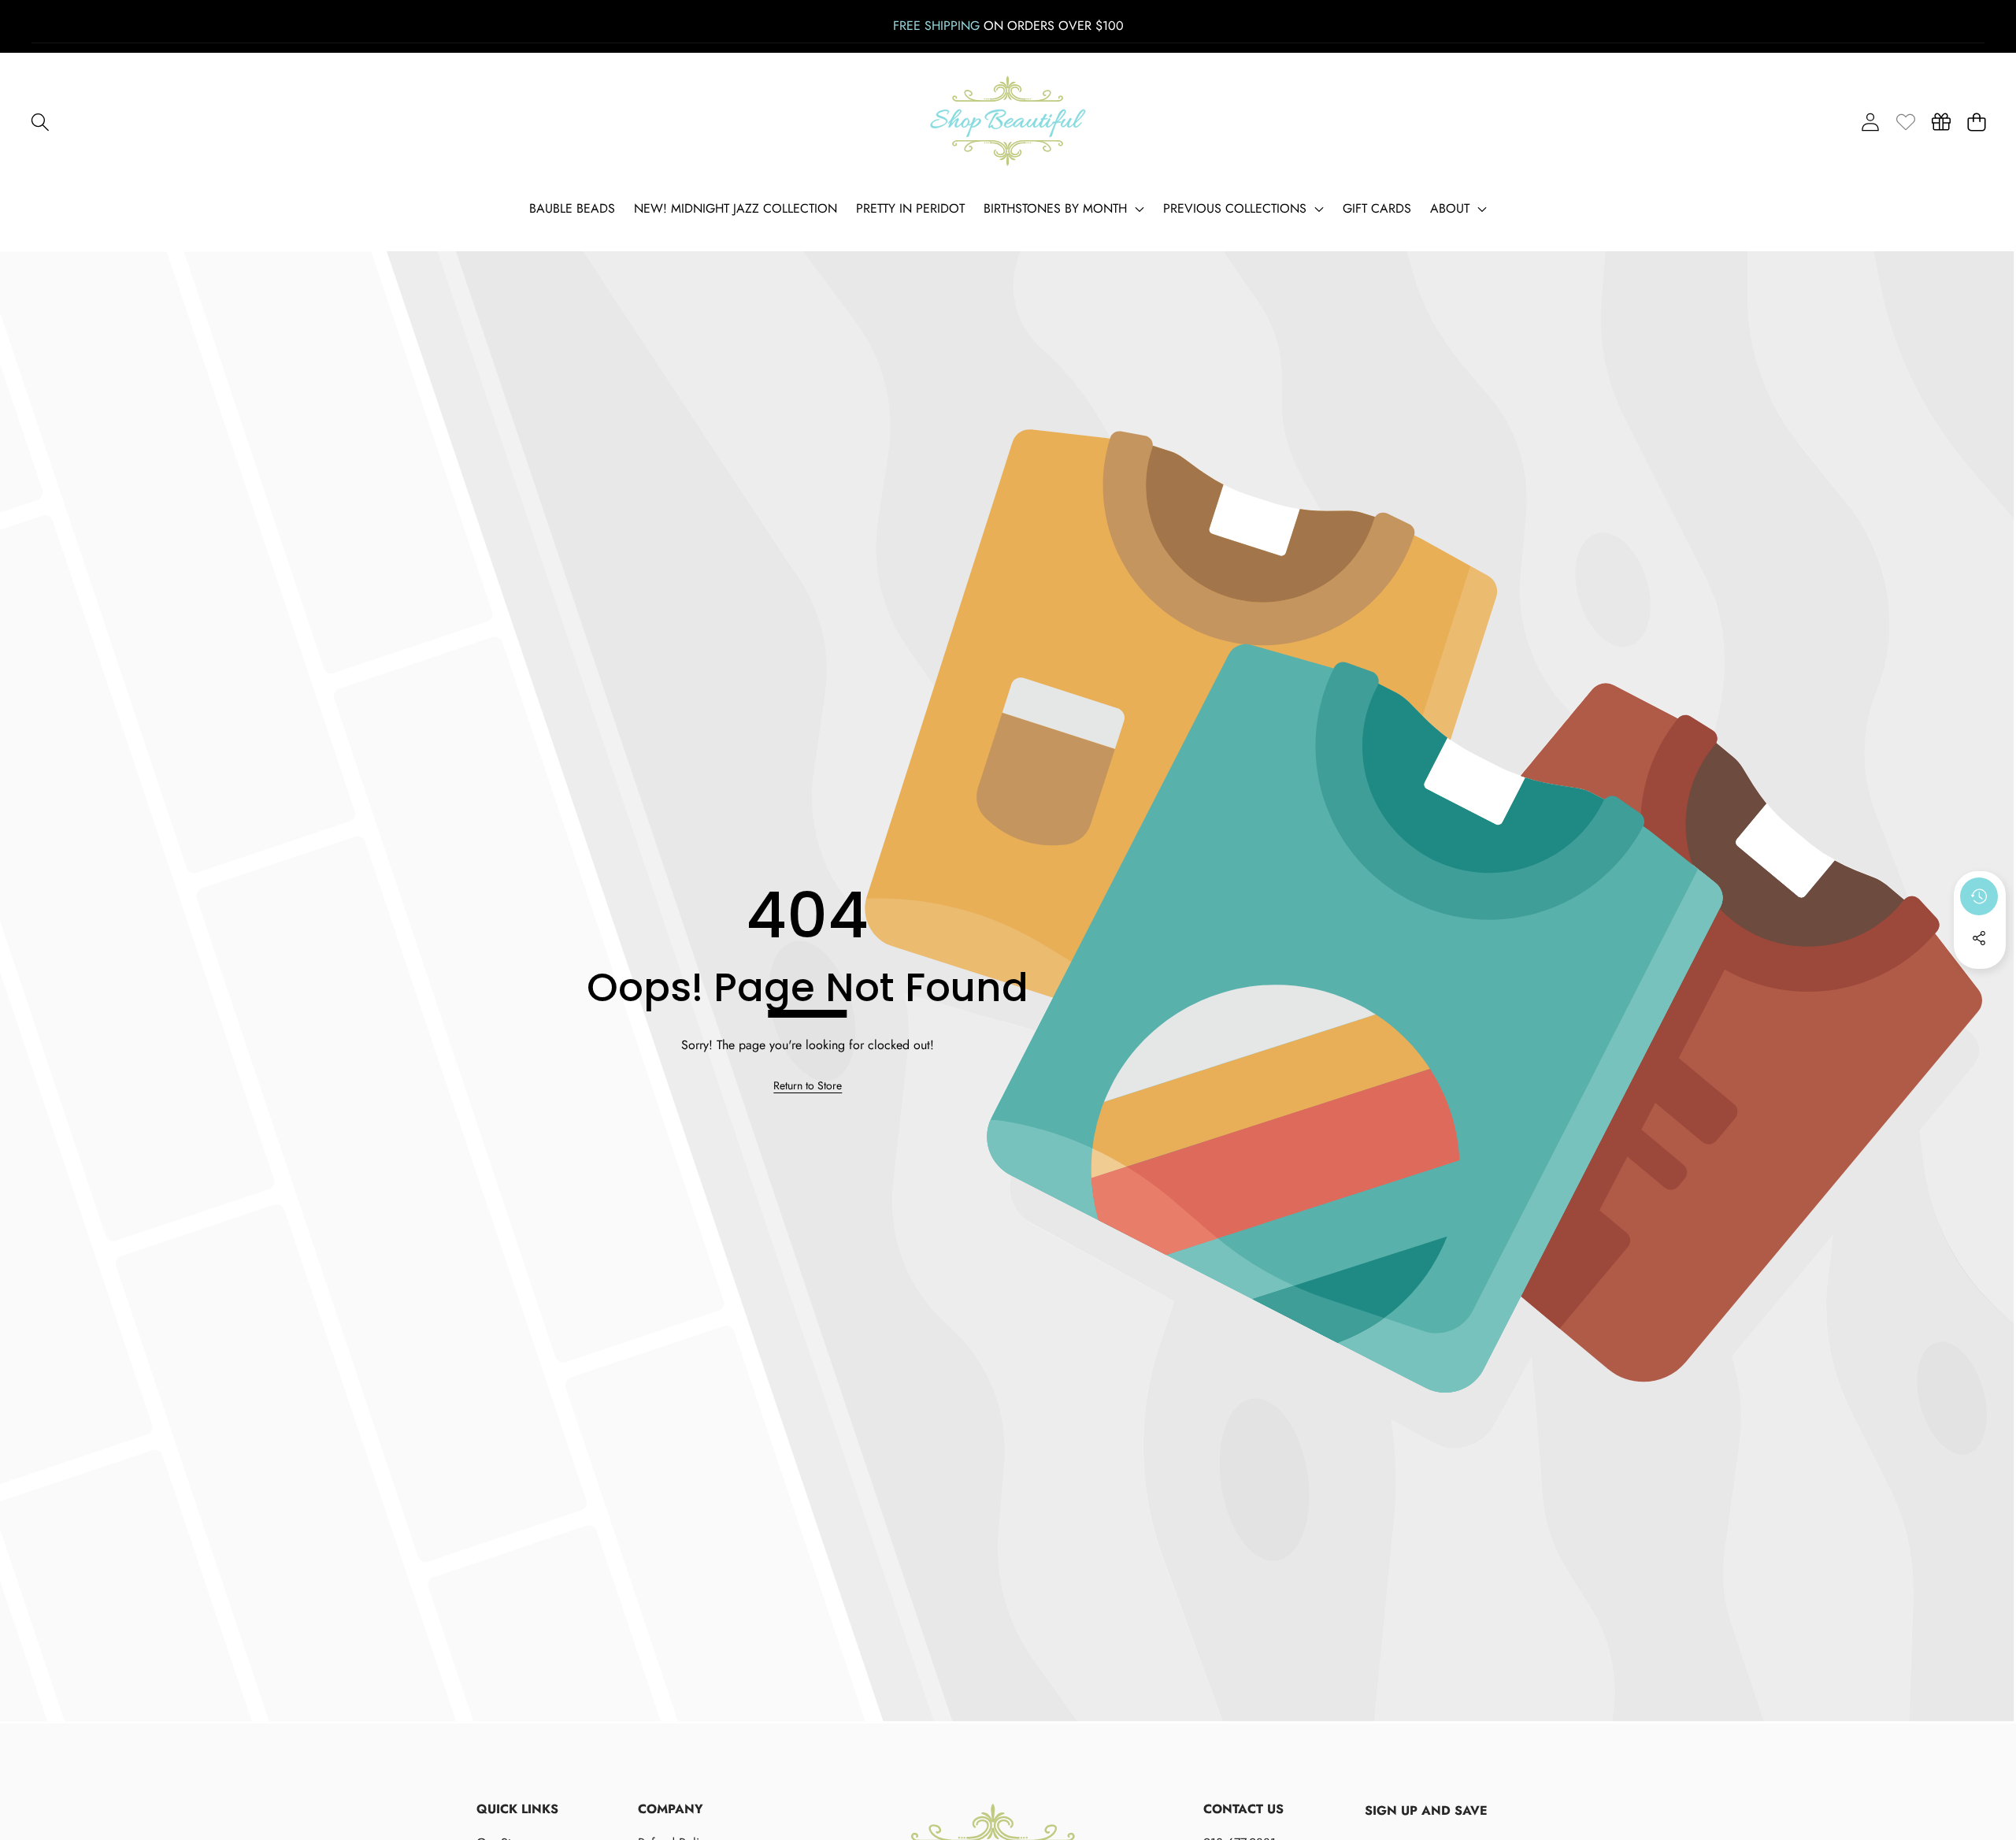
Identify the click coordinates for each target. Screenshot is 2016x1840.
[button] (40, 122)
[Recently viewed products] (1979, 896)
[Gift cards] (1941, 122)
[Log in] (1870, 122)
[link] (1905, 122)
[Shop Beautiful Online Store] (1008, 122)
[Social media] (1979, 938)
